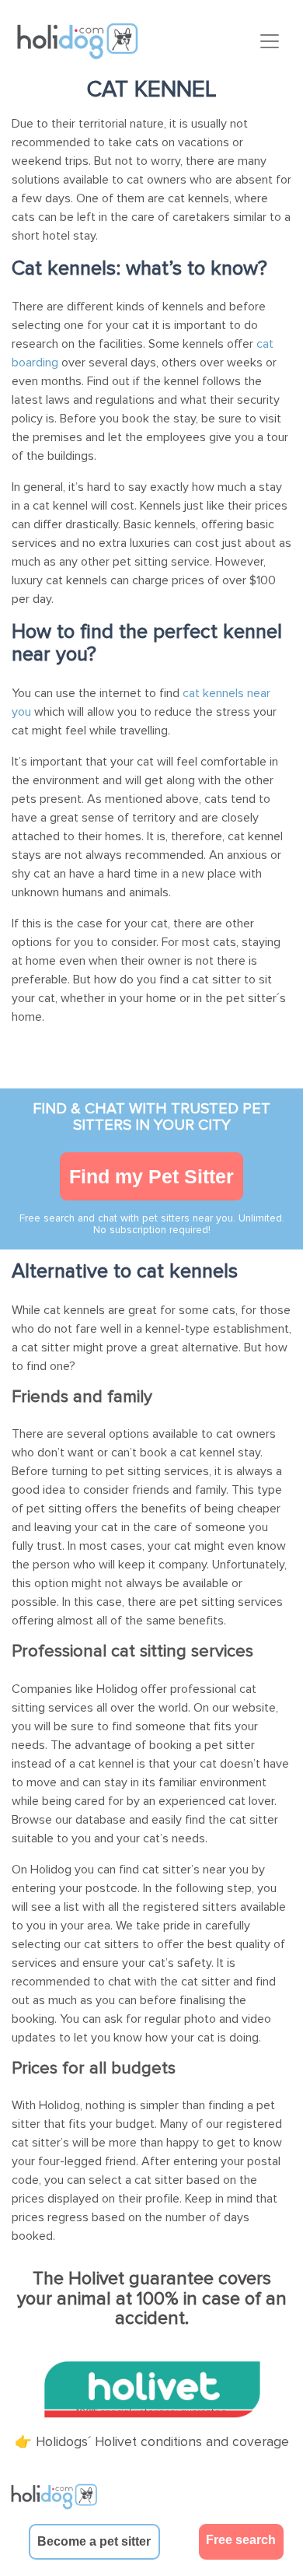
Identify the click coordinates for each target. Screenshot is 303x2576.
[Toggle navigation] (270, 41)
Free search (241, 2540)
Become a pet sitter (94, 2541)
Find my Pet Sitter (151, 1176)
